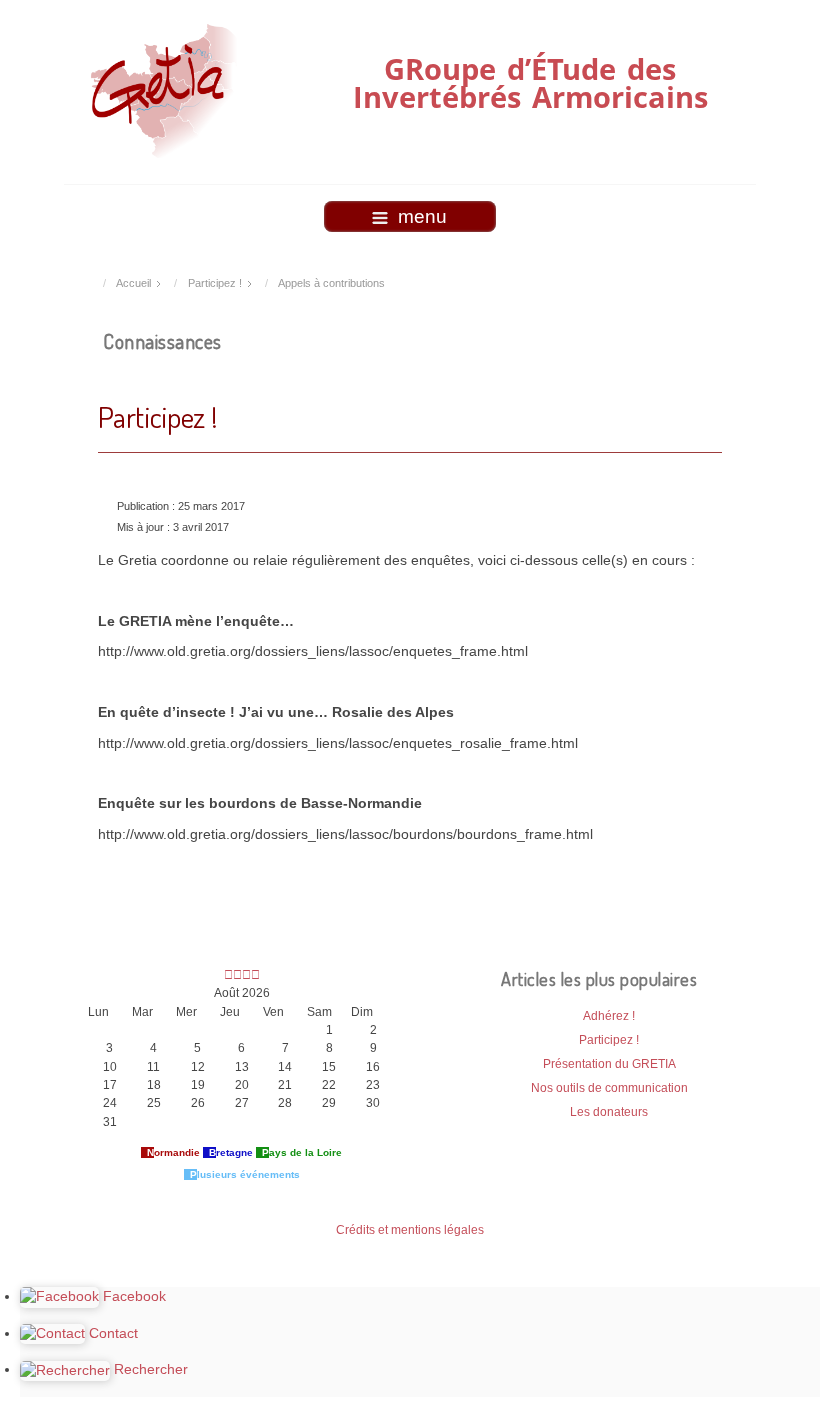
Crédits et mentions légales (410, 1230)
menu (422, 216)
